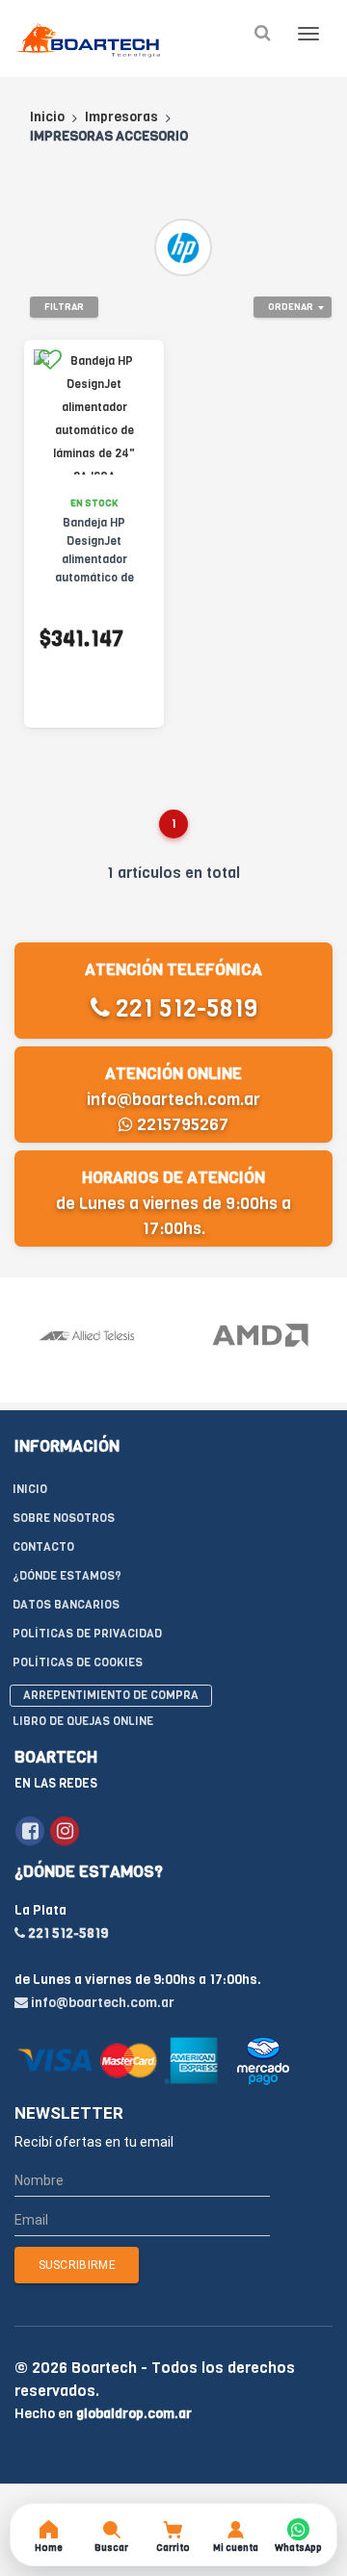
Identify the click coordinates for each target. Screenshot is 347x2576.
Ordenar (291, 307)
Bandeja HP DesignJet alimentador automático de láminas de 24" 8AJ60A (94, 568)
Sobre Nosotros (64, 1518)
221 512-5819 (184, 1008)
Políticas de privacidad (87, 1634)
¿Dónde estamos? (67, 1576)
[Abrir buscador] (262, 33)
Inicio (47, 117)
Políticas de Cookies (78, 1662)
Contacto (43, 1547)
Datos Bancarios (66, 1605)
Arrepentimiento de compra (111, 1695)
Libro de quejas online (83, 1721)
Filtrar (64, 307)
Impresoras (121, 117)
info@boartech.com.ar (173, 1100)
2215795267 (181, 1125)
